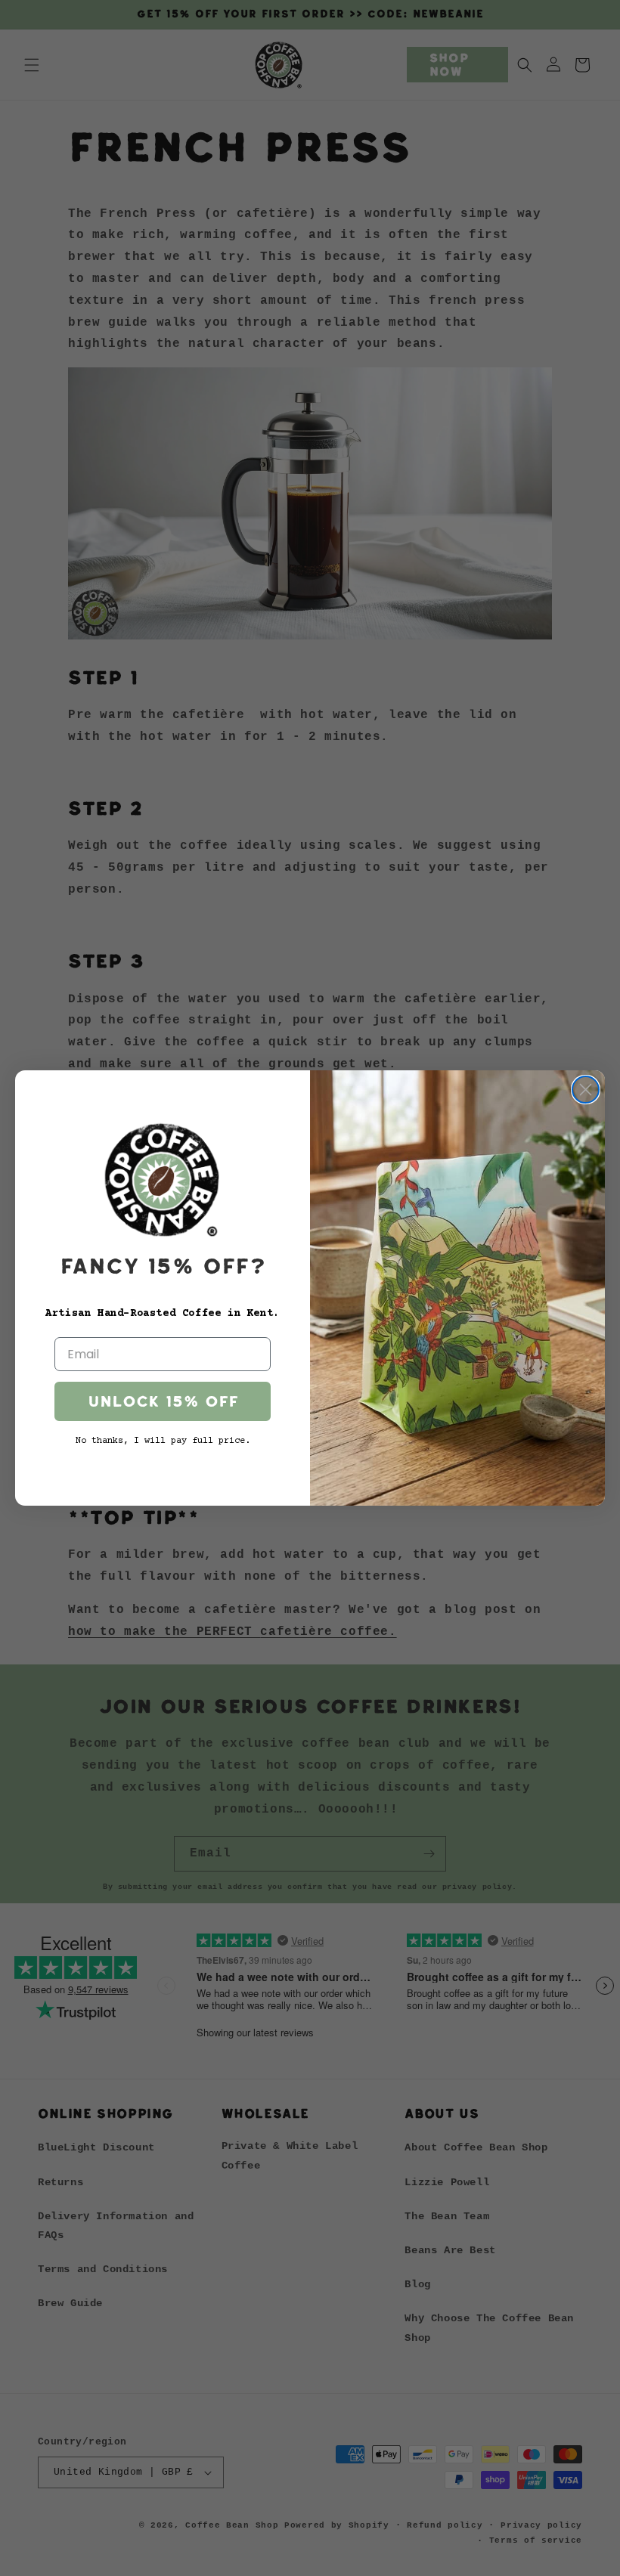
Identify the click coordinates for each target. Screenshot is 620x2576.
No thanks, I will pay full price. (163, 1441)
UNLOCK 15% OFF (163, 1401)
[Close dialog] (586, 1090)
